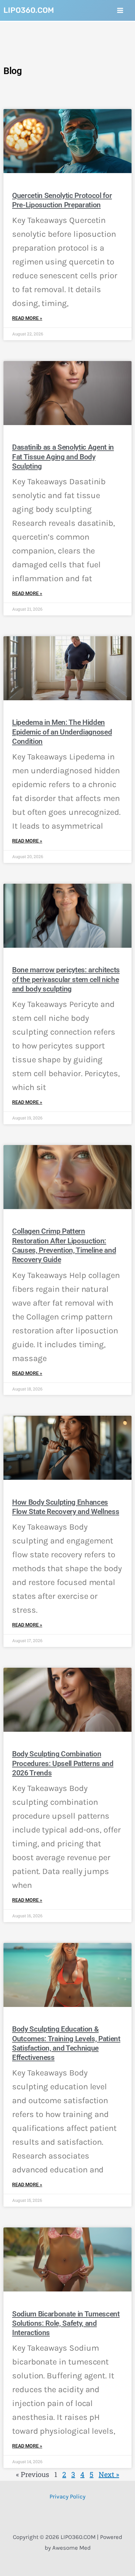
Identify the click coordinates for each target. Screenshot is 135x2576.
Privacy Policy (67, 2496)
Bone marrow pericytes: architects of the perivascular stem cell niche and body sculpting (66, 979)
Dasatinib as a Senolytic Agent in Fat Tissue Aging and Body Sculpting (63, 457)
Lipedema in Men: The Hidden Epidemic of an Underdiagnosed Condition (62, 732)
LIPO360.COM (29, 10)
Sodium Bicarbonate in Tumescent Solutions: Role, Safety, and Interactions (66, 2323)
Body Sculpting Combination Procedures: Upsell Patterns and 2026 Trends (63, 1763)
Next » (109, 2474)
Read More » (27, 318)
